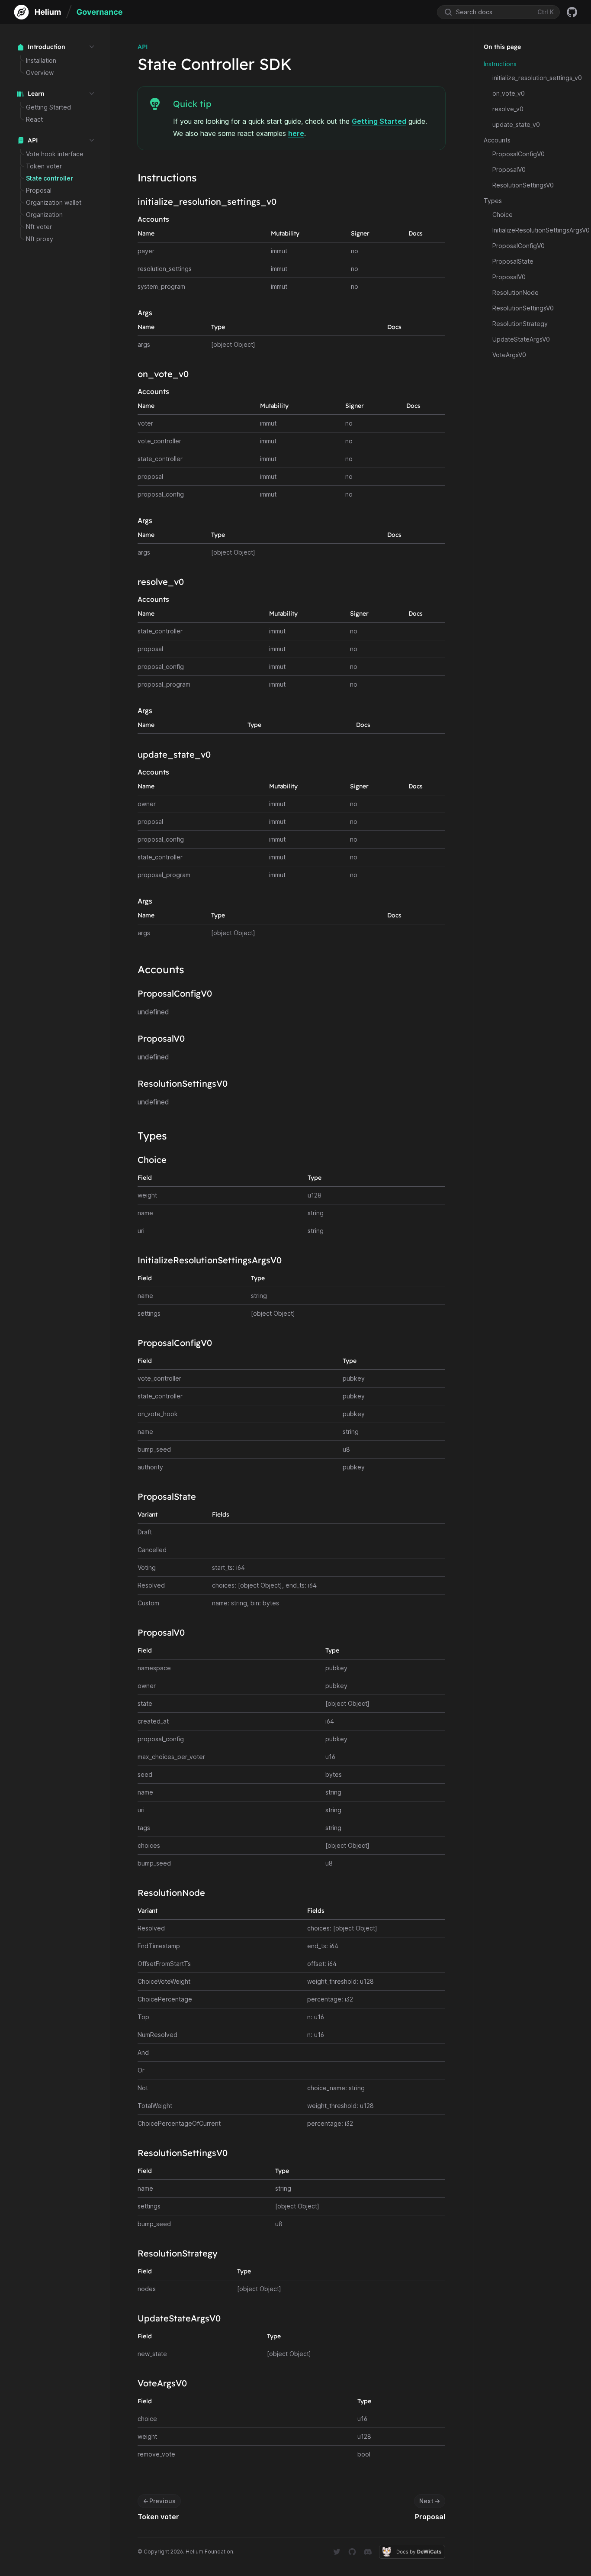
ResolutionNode (516, 292)
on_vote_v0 (509, 93)
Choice (503, 215)
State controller (50, 178)
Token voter (44, 166)
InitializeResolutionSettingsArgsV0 (541, 230)
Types (493, 201)
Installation (41, 60)
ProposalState (513, 261)
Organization (44, 215)
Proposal (39, 190)
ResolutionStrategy (520, 324)
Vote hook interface (55, 154)
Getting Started (48, 107)
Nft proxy (40, 239)
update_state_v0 (516, 124)
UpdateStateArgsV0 (521, 339)
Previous (159, 2501)
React (34, 119)
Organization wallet (54, 202)
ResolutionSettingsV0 (523, 185)
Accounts (497, 140)
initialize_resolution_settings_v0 (537, 78)
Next (430, 2501)
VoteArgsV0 (509, 355)
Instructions (500, 64)
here (296, 133)
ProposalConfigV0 (519, 154)
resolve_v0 (508, 109)
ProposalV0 (509, 169)
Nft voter (39, 227)
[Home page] (68, 12)
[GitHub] (572, 12)
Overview (40, 73)
